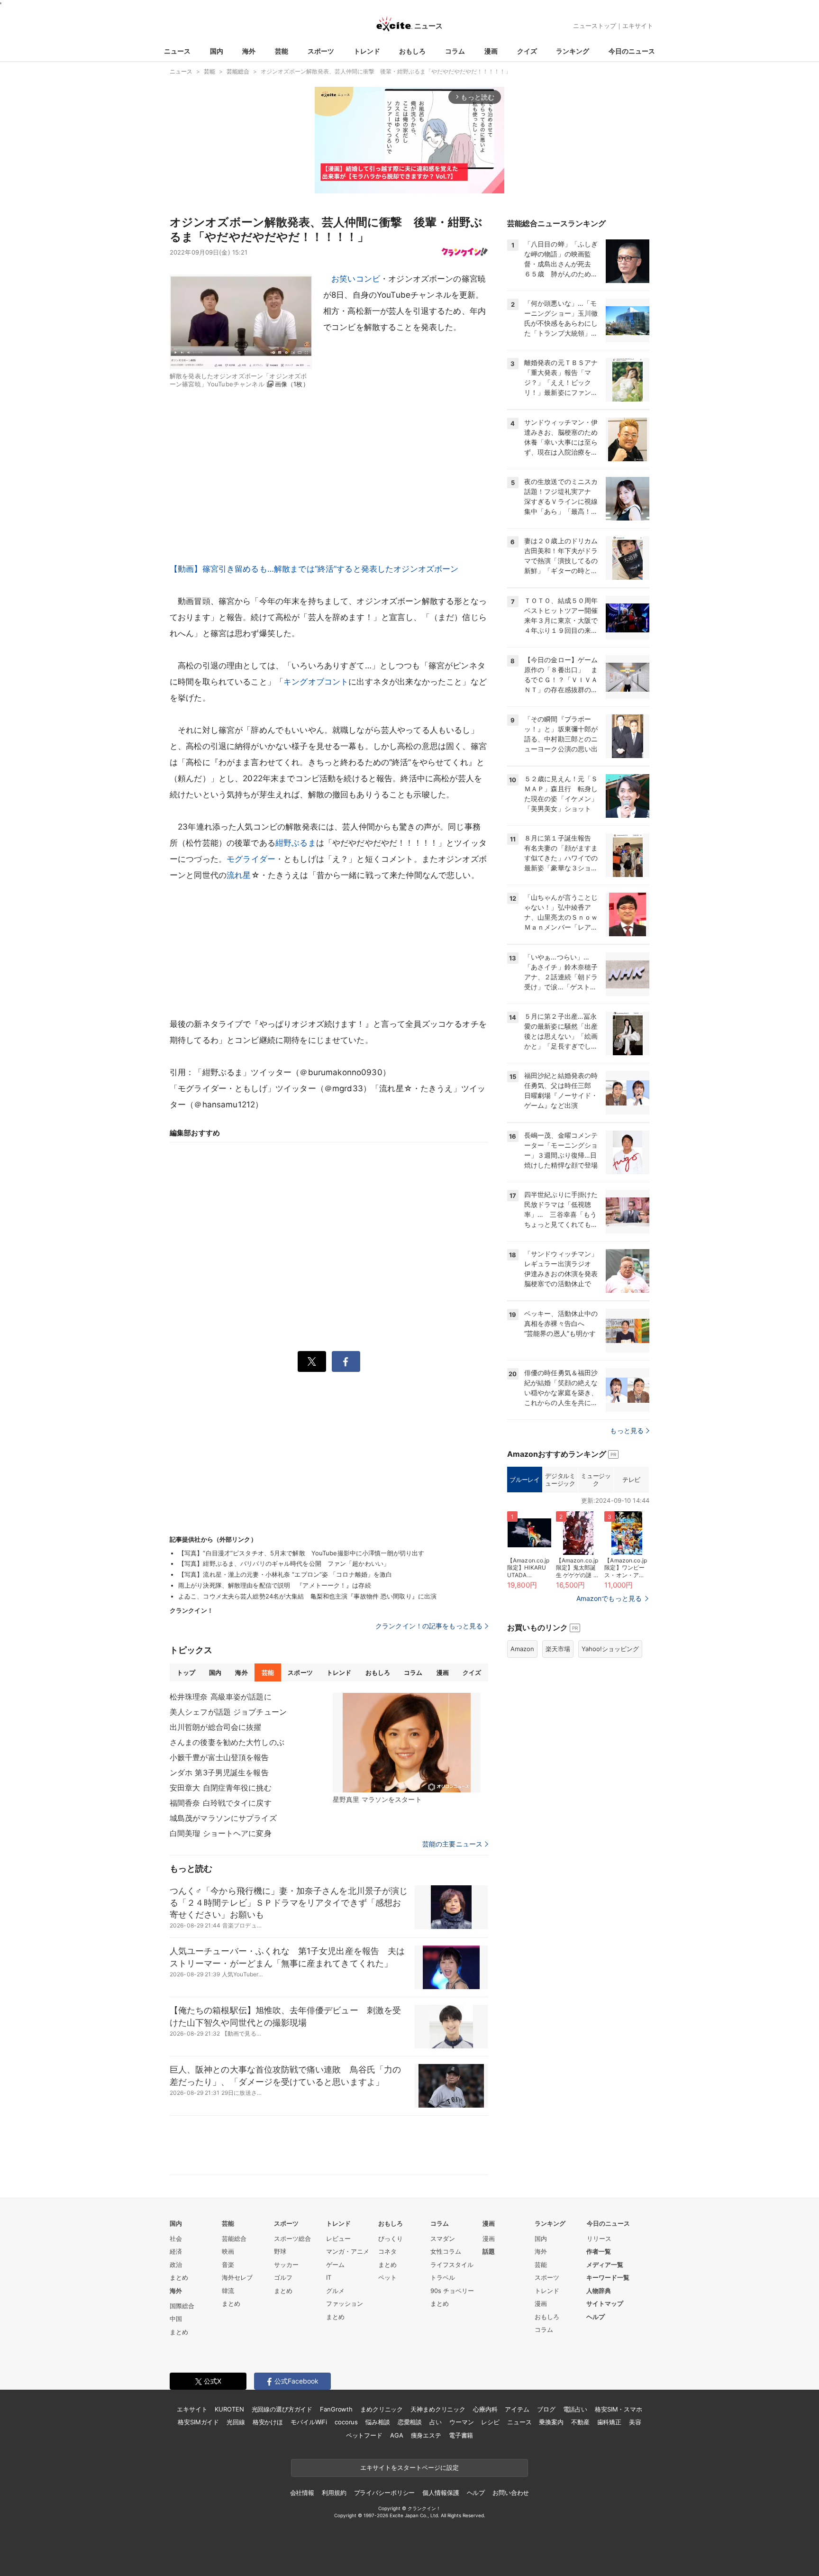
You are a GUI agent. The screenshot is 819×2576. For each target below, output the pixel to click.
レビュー (338, 2238)
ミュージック (596, 1480)
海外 (249, 51)
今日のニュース (632, 51)
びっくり (391, 2238)
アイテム (517, 2409)
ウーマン (461, 2422)
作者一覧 (599, 2251)
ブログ (546, 2409)
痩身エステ (426, 2435)
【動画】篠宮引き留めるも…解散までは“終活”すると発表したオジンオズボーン (314, 569)
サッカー (286, 2265)
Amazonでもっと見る (609, 1598)
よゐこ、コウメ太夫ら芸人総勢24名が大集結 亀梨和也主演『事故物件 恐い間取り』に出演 (307, 1596)
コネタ (387, 2251)
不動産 (580, 2422)
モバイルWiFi (309, 2422)
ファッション (345, 2303)
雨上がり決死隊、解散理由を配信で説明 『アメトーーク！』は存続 (275, 1585)
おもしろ (412, 51)
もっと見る (627, 1430)
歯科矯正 (609, 2422)
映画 (228, 2251)
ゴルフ (283, 2277)
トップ (186, 1672)
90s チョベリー (452, 2291)
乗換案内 (551, 2422)
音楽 (228, 2265)
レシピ (490, 2422)
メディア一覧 (605, 2265)
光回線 (236, 2422)
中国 (176, 2319)
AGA (397, 2435)
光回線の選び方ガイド (282, 2409)
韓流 (228, 2291)
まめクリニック (382, 2409)
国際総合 (182, 2306)
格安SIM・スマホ (619, 2409)
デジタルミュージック (560, 1480)
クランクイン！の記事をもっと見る (429, 1626)
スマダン (443, 2238)
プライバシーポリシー (385, 2493)
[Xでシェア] (312, 1361)
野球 (280, 2251)
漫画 (491, 51)
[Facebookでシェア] (346, 1361)
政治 (176, 2265)
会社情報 (302, 2493)
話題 (489, 2251)
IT (329, 2277)
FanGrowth (336, 2409)
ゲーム (335, 2265)
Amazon (522, 1649)
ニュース (177, 51)
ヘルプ (596, 2317)
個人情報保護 (441, 2493)
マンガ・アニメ (348, 2251)
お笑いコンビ (356, 279)
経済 (176, 2251)
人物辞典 (599, 2291)
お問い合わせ (511, 2493)
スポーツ (321, 51)
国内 (217, 51)
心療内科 (485, 2409)
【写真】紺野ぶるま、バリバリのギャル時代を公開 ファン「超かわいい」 (284, 1563)
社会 (176, 2238)
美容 (635, 2422)
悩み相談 (378, 2422)
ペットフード (364, 2435)
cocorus (346, 2422)
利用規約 (334, 2493)
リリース (599, 2238)
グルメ (335, 2291)
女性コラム (446, 2251)
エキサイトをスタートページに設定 (409, 2467)
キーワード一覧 (608, 2277)
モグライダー (251, 859)
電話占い (575, 2409)
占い (436, 2422)
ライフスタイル (452, 2265)
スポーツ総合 (292, 2238)
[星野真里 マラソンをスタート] (407, 1743)
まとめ (179, 2277)
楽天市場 (558, 1649)
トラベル (443, 2277)
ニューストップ (595, 26)
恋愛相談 (410, 2422)
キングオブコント (316, 682)
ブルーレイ (524, 1480)
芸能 (282, 51)
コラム (455, 51)
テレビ (631, 1480)
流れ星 (239, 875)
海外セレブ (237, 2277)
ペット (387, 2277)
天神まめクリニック (438, 2409)
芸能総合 (234, 2238)
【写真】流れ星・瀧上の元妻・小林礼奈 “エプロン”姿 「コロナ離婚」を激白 (285, 1574)
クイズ (527, 51)
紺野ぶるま (296, 843)
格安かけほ (268, 2422)
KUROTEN (229, 2409)
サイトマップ (605, 2303)
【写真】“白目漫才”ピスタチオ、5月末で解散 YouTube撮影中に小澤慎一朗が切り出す (301, 1553)
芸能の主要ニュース (452, 1844)
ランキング (573, 51)
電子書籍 (461, 2435)
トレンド (367, 51)
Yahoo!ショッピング (610, 1649)
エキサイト (638, 26)
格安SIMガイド (198, 2422)
